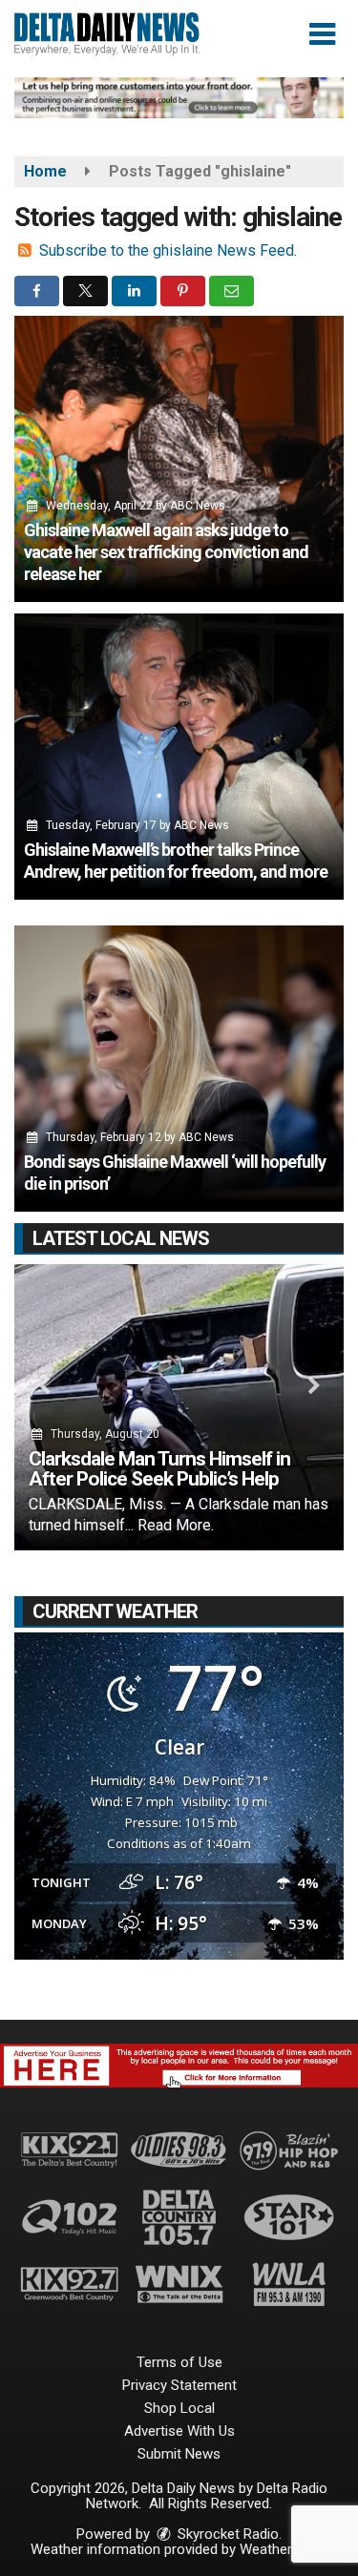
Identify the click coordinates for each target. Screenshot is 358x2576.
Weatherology (283, 2549)
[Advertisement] (179, 98)
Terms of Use (179, 2362)
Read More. (176, 1525)
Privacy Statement (179, 2385)
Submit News (179, 2454)
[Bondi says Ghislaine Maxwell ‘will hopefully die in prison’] (179, 1069)
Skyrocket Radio (226, 2534)
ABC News (198, 506)
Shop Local (179, 2408)
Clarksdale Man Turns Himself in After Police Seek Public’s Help (159, 1469)
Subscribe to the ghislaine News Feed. (168, 250)
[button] (322, 34)
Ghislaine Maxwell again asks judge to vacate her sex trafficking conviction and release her (166, 552)
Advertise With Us (179, 2431)
